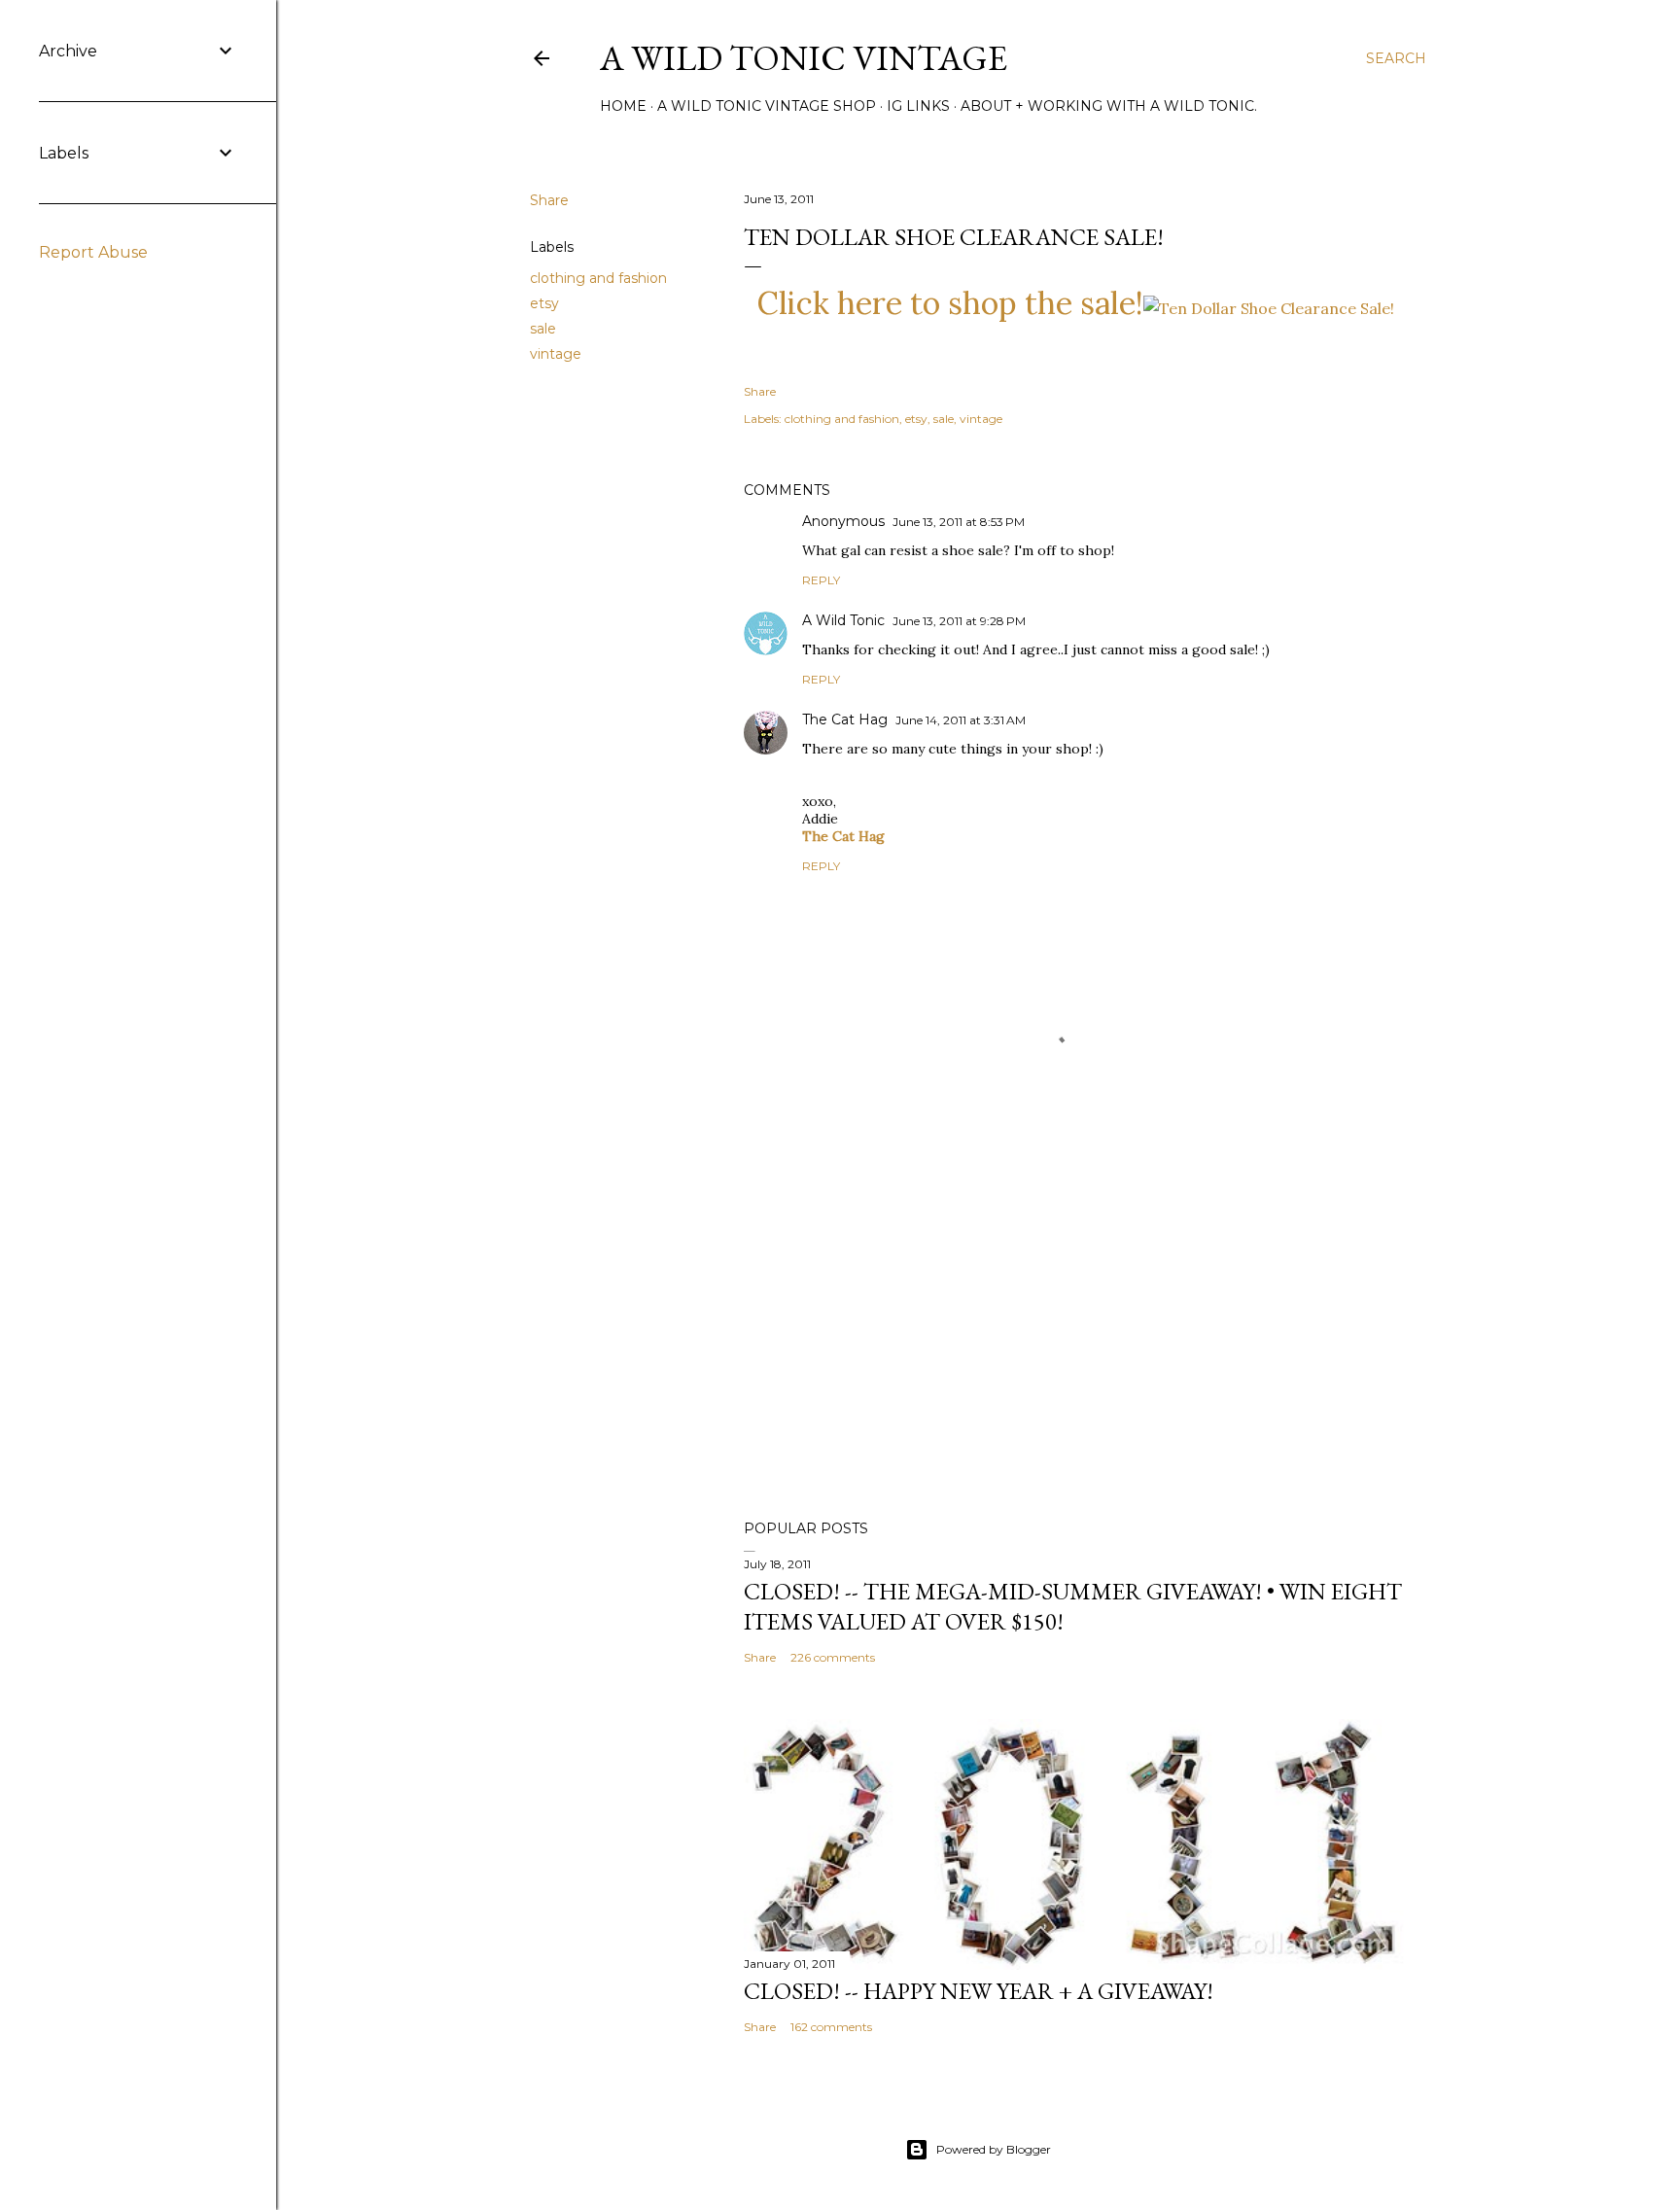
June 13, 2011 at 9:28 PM (959, 621)
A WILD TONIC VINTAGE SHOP (767, 106)
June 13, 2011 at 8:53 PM (959, 522)
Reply (821, 580)
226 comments (833, 1657)
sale (543, 329)
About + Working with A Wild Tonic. (1109, 106)
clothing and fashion (598, 278)
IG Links (918, 106)
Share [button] (549, 200)
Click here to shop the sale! (950, 303)
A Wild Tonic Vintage (804, 58)
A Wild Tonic (843, 620)
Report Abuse (93, 252)
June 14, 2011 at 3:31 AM (961, 720)
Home (623, 106)
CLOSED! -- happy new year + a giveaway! (979, 1991)
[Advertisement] (1075, 1335)
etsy (544, 303)
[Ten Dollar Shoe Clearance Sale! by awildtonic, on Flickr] (1269, 308)
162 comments (831, 2027)
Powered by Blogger (994, 2149)
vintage (556, 354)
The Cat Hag (845, 719)
